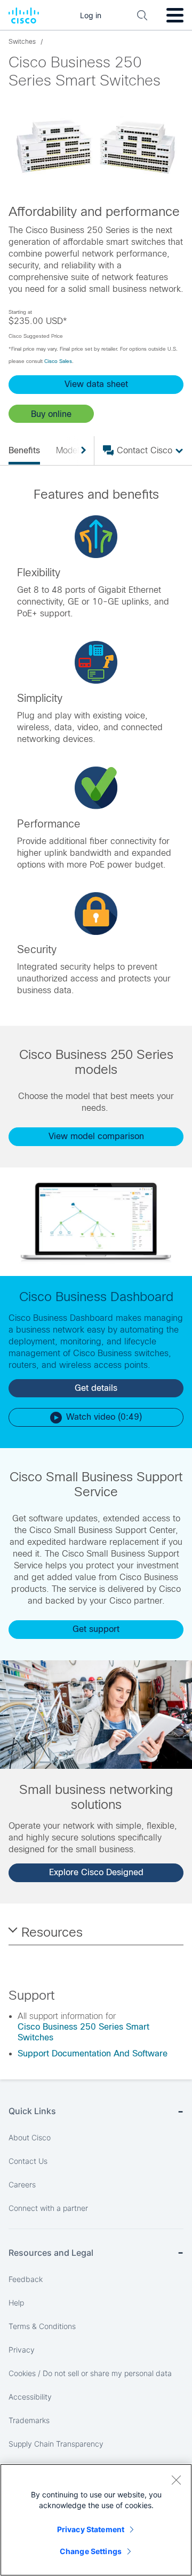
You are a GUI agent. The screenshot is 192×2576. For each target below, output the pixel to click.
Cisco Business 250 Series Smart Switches (83, 2032)
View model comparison (96, 1136)
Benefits (24, 450)
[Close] (176, 2480)
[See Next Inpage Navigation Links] (79, 451)
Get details (96, 1388)
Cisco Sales (58, 361)
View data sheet (96, 384)
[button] (51, 414)
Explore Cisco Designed (96, 1872)
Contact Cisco (145, 450)
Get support (96, 1629)
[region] (96, 2520)
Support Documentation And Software (93, 2053)
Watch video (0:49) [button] (104, 1417)
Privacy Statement (91, 2529)
